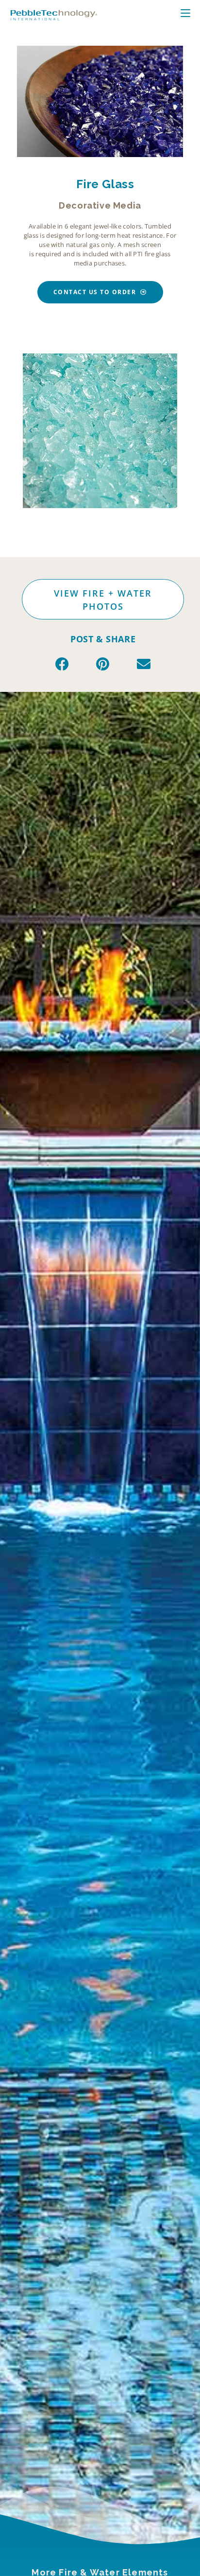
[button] (31, 431)
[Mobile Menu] (191, 14)
